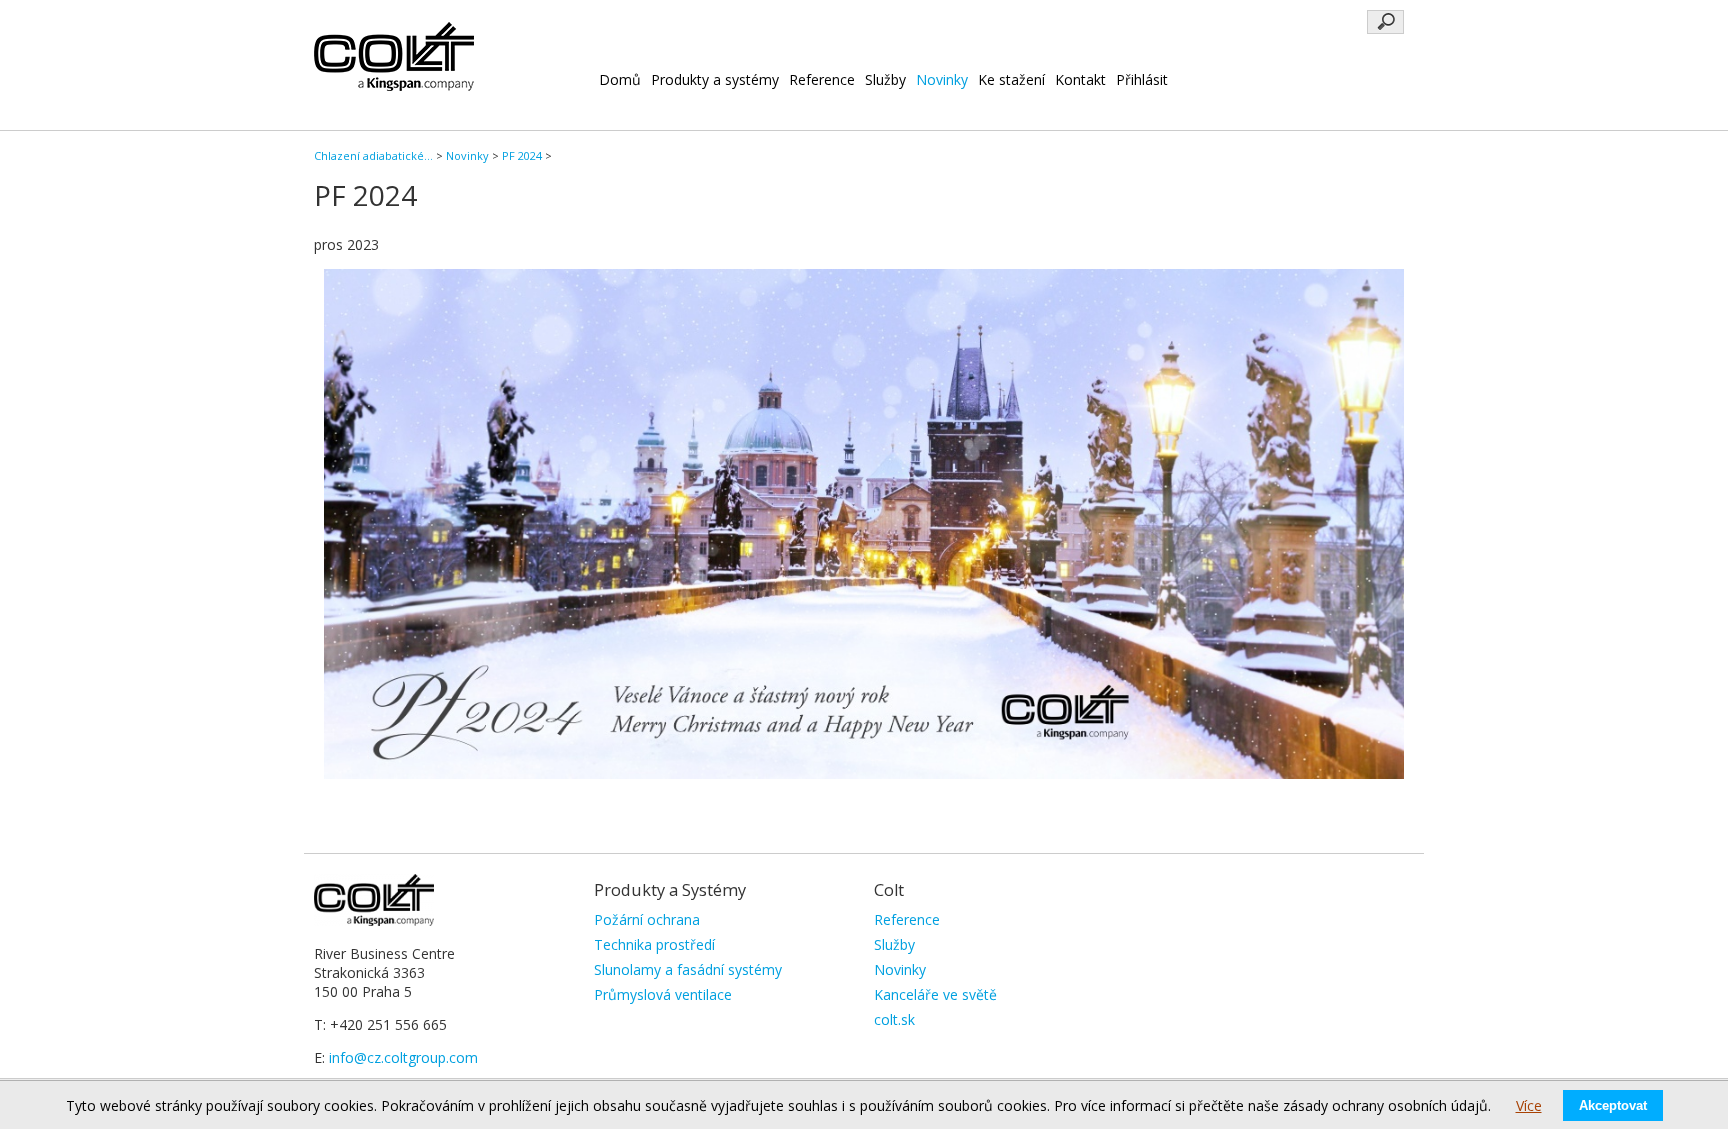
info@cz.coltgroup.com (403, 1057)
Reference (822, 79)
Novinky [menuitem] (900, 969)
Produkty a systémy (715, 79)
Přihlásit (1142, 79)
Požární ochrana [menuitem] (647, 919)
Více (1529, 1105)
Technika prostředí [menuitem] (654, 944)
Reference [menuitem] (907, 919)
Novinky (942, 79)
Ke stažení (1011, 79)
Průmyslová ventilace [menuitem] (663, 994)
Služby (885, 79)
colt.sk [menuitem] (894, 1019)
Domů (620, 79)
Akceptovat (1613, 1105)
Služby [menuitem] (894, 944)
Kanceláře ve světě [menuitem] (935, 994)
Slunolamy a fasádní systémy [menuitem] (688, 969)
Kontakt (1080, 79)
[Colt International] (394, 85)
